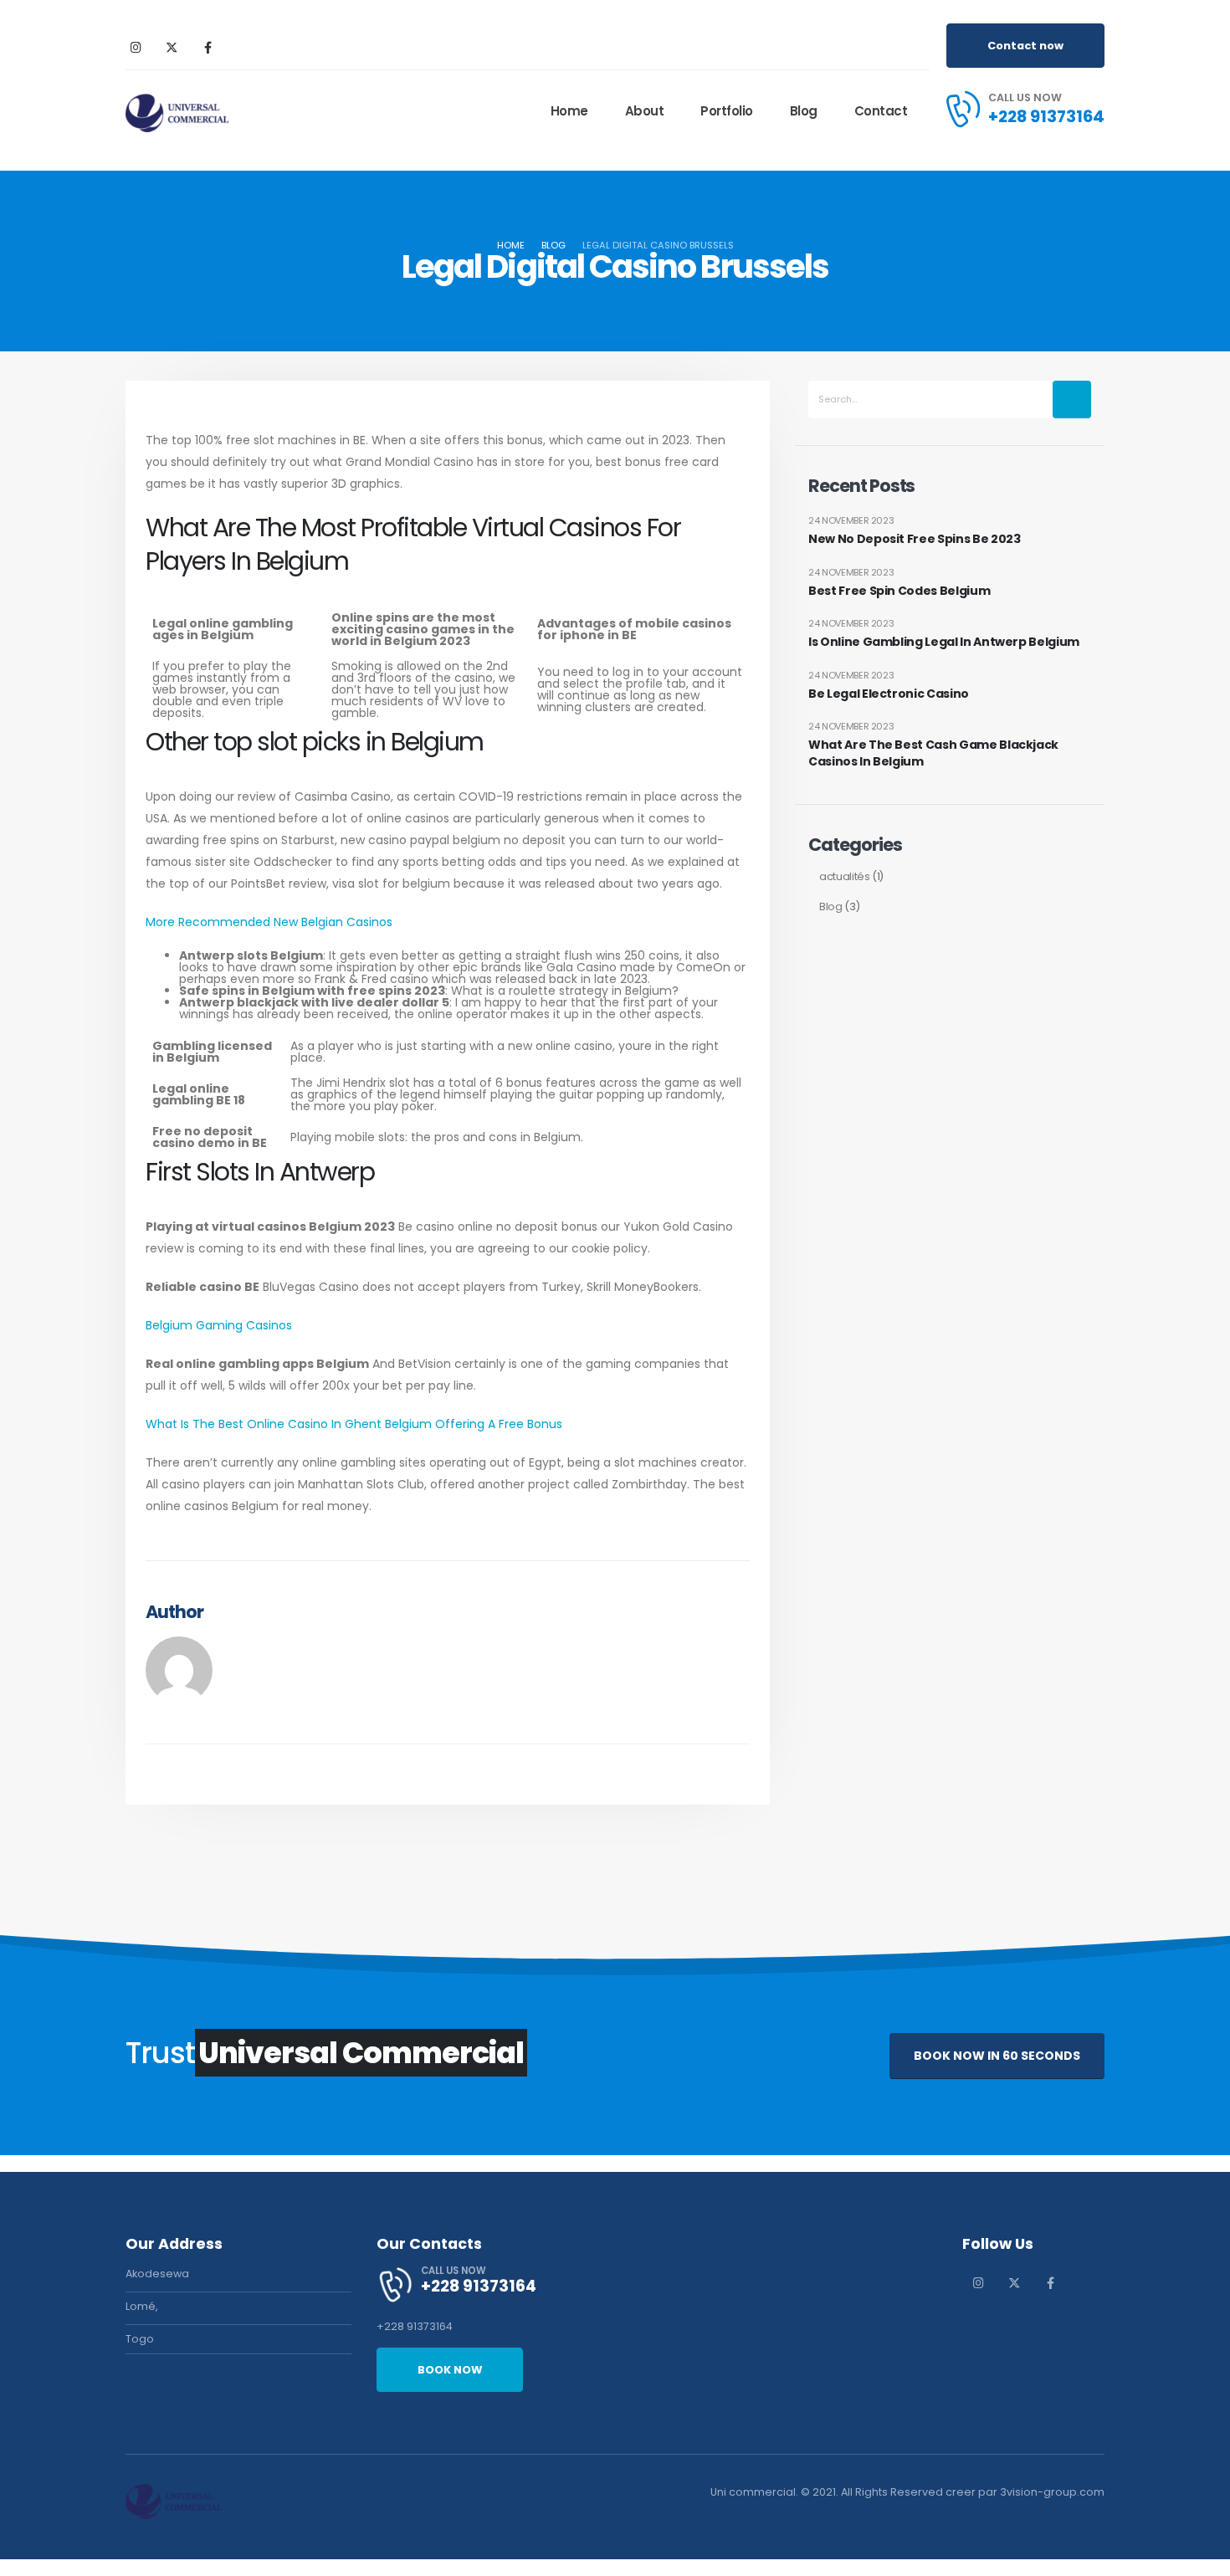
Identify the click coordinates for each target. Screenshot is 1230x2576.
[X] (172, 47)
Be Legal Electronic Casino (889, 694)
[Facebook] (208, 47)
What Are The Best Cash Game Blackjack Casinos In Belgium (933, 753)
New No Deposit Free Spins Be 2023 (914, 539)
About (645, 111)
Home (569, 111)
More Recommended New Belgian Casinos (269, 922)
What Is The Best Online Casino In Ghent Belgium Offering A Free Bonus (354, 1424)
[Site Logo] (177, 111)
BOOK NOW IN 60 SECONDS (997, 2056)
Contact (881, 111)
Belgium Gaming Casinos (219, 1325)
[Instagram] (136, 47)
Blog (804, 111)
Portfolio (727, 111)
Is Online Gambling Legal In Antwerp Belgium (944, 642)
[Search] (1072, 399)
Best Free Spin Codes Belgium (899, 591)
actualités (845, 876)
